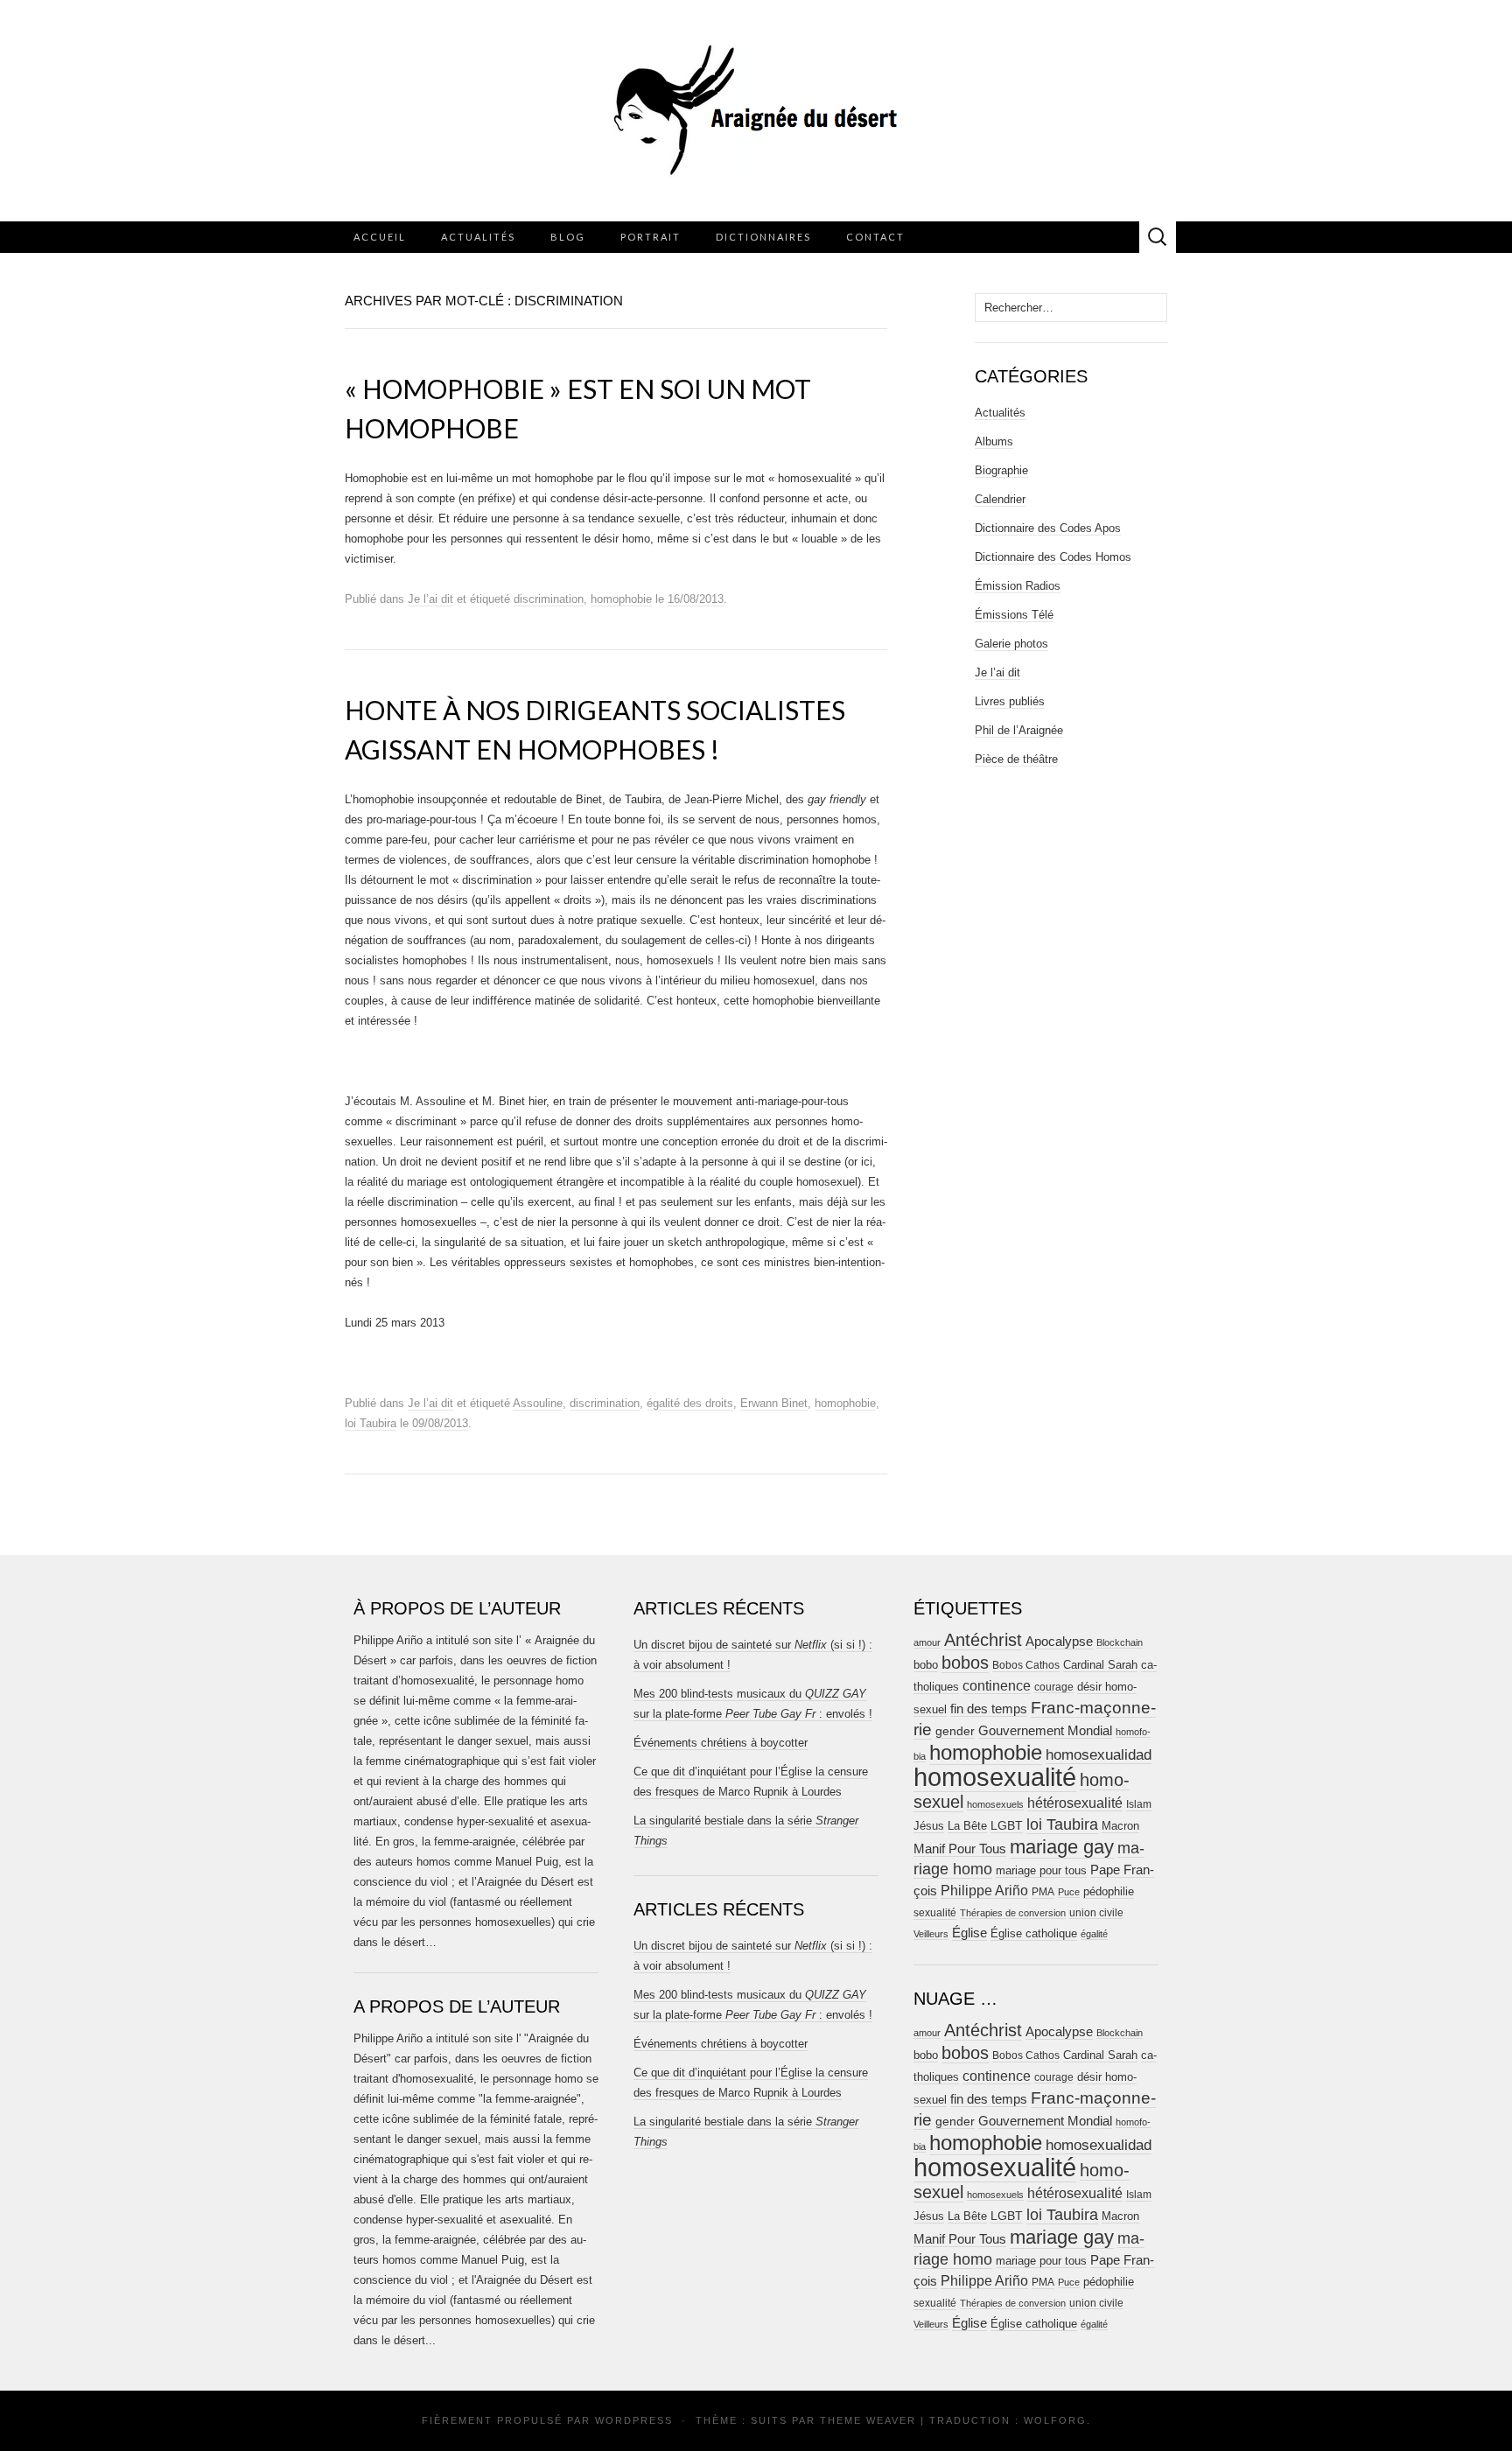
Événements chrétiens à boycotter (721, 1743)
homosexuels (995, 1804)
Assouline (538, 1403)
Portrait (651, 237)
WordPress (634, 2420)
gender (955, 1731)
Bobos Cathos (1026, 1665)
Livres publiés (1010, 701)
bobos (965, 1663)
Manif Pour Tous (960, 1849)
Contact (875, 237)
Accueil (380, 237)
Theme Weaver (868, 2420)
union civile (1096, 1912)
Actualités (478, 237)
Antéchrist (983, 1640)
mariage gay (1062, 1847)
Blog (568, 237)
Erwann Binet (774, 1403)
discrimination (549, 599)
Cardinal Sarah (1100, 1665)
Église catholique (1034, 1933)
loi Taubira (371, 1423)
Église (969, 1933)
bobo (926, 1665)
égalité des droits (690, 1403)
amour (927, 1642)
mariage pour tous (1041, 1870)
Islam (1139, 1804)
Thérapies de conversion (1013, 1913)
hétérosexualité (1075, 1803)
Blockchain (1120, 1642)
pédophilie (1109, 1891)
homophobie (621, 599)
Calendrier (1000, 499)
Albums (994, 441)
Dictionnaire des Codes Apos (1048, 528)
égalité (1094, 1934)
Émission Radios (1018, 586)
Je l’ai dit (430, 599)
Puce (1069, 1892)
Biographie (1001, 470)
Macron (1120, 1826)
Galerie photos (1011, 644)
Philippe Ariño (984, 1891)
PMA (1043, 1892)
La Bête (967, 1826)
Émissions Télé (1014, 615)
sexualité (935, 1913)
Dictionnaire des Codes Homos (1053, 557)
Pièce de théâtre (1016, 759)
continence (997, 1685)
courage (1054, 1687)
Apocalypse (1059, 1641)
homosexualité (995, 1777)
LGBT (1007, 1826)
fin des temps (989, 1709)
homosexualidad (1099, 1755)
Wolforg (1055, 2420)
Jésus (929, 1826)
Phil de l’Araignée (1019, 730)
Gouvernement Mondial (1045, 1730)
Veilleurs (931, 1934)
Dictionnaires (763, 237)
